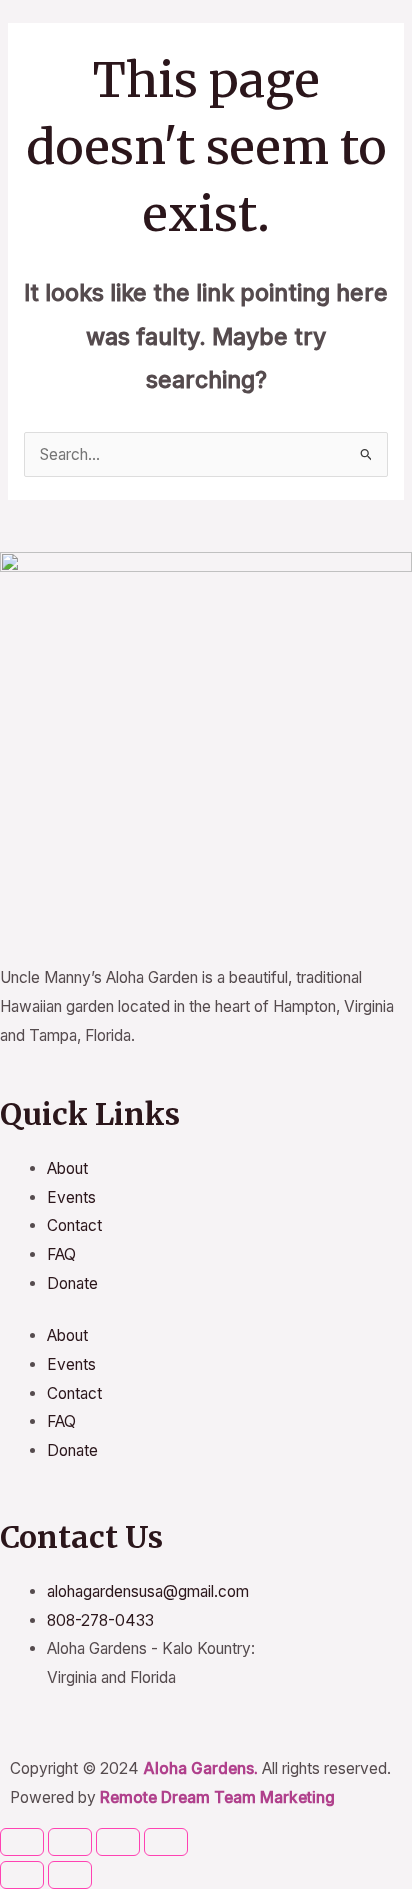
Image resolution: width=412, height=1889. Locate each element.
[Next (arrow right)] (70, 1875)
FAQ (61, 1254)
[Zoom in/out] (22, 1842)
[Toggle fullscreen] (70, 1842)
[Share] (118, 1842)
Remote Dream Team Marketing (217, 1797)
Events (71, 1197)
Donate (72, 1283)
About (67, 1168)
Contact (74, 1225)
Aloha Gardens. (200, 1768)
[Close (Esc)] (166, 1842)
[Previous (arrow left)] (22, 1875)
